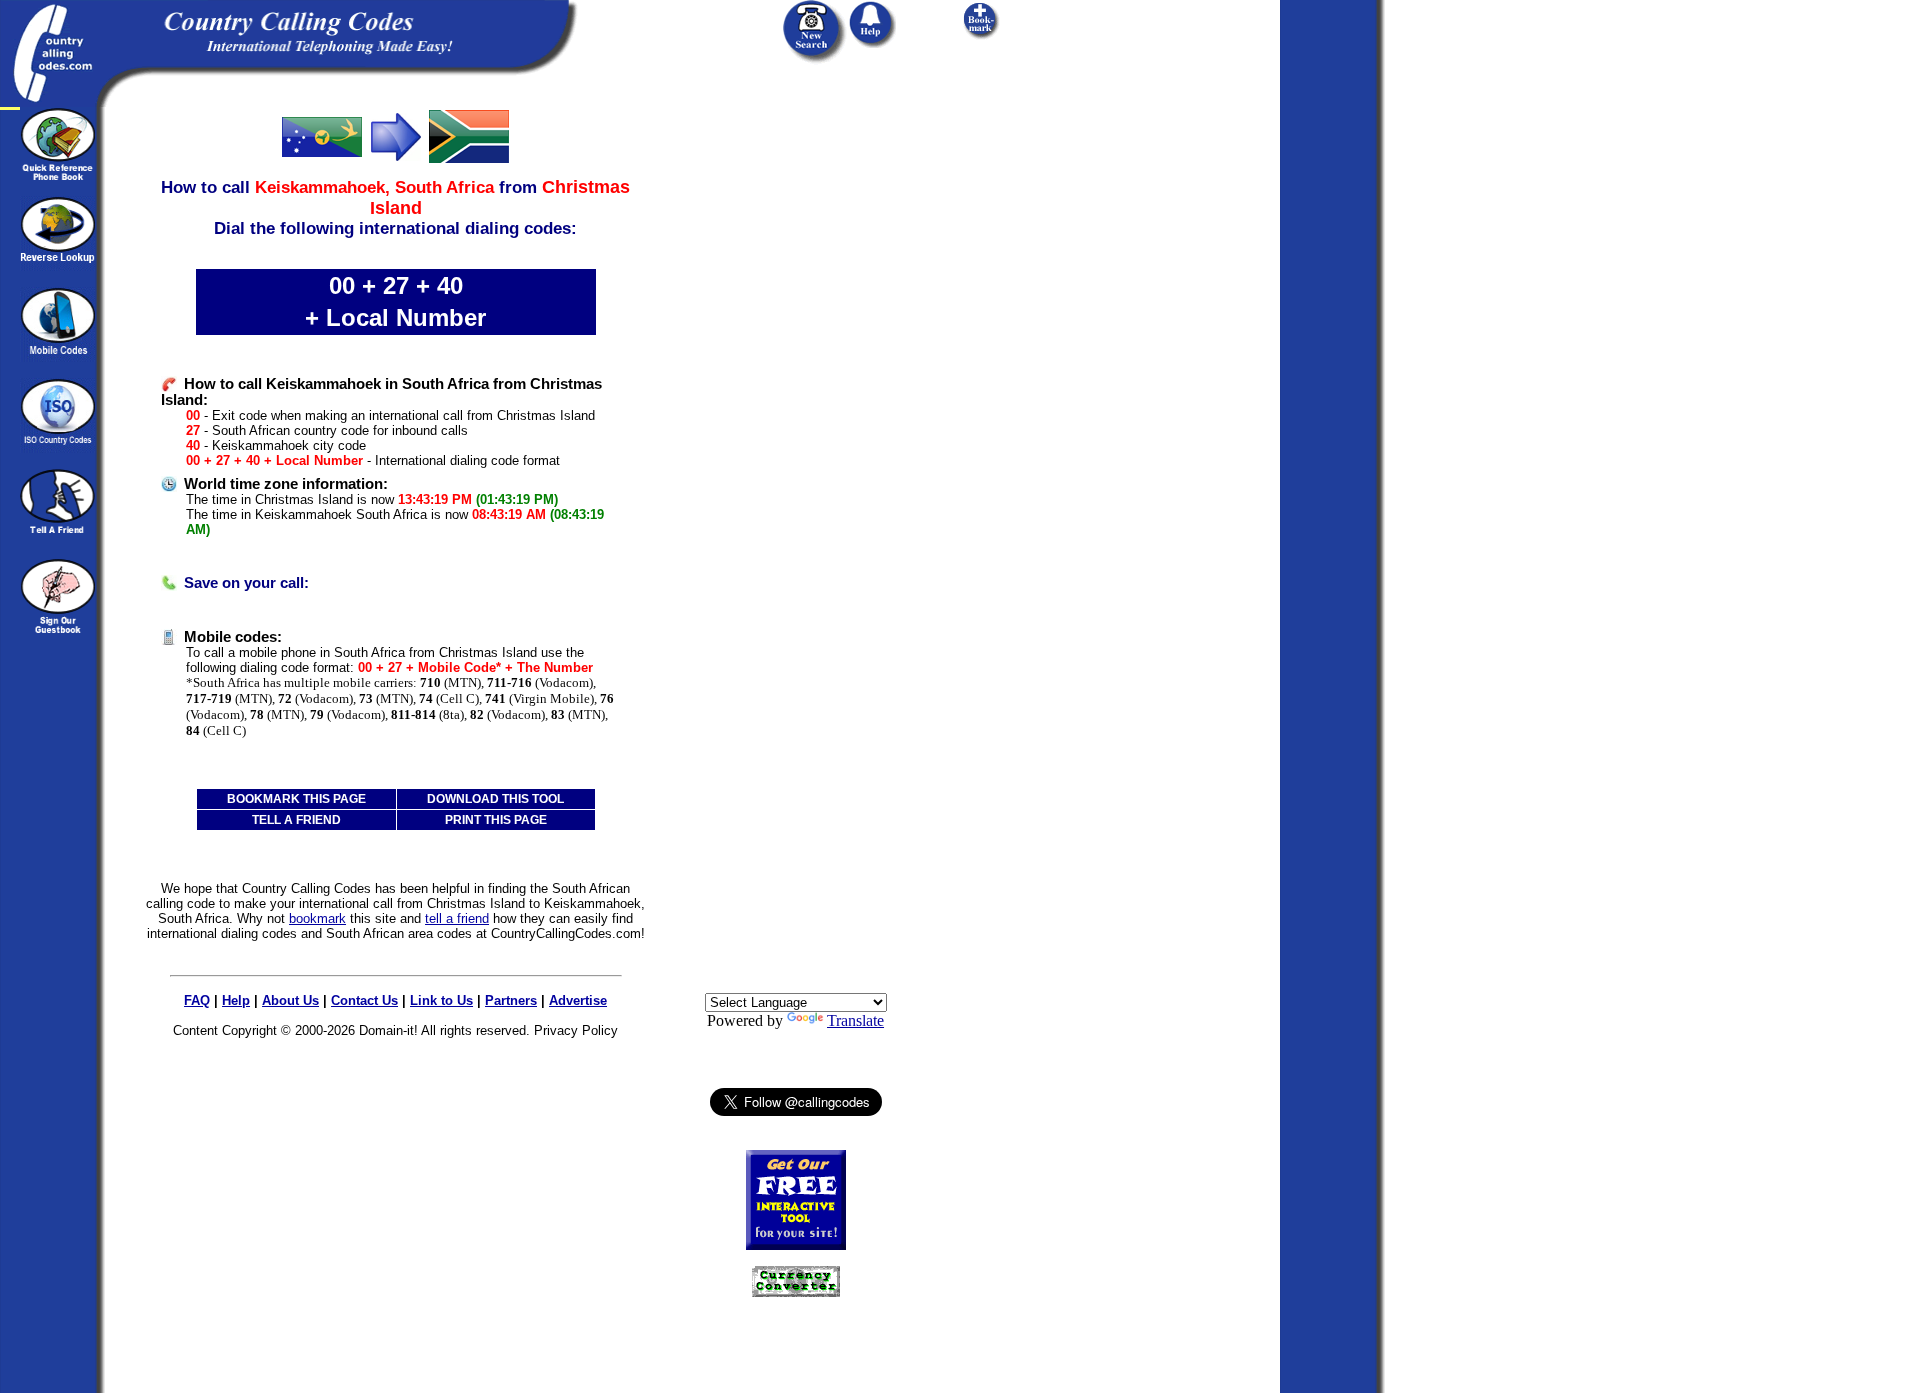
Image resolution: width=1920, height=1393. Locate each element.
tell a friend (457, 918)
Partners (511, 1000)
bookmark (317, 918)
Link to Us (441, 1000)
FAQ (197, 1000)
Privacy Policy (576, 1030)
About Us (290, 1000)
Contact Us (364, 1000)
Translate (855, 1020)
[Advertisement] (796, 407)
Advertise (578, 1000)
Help (236, 1000)
